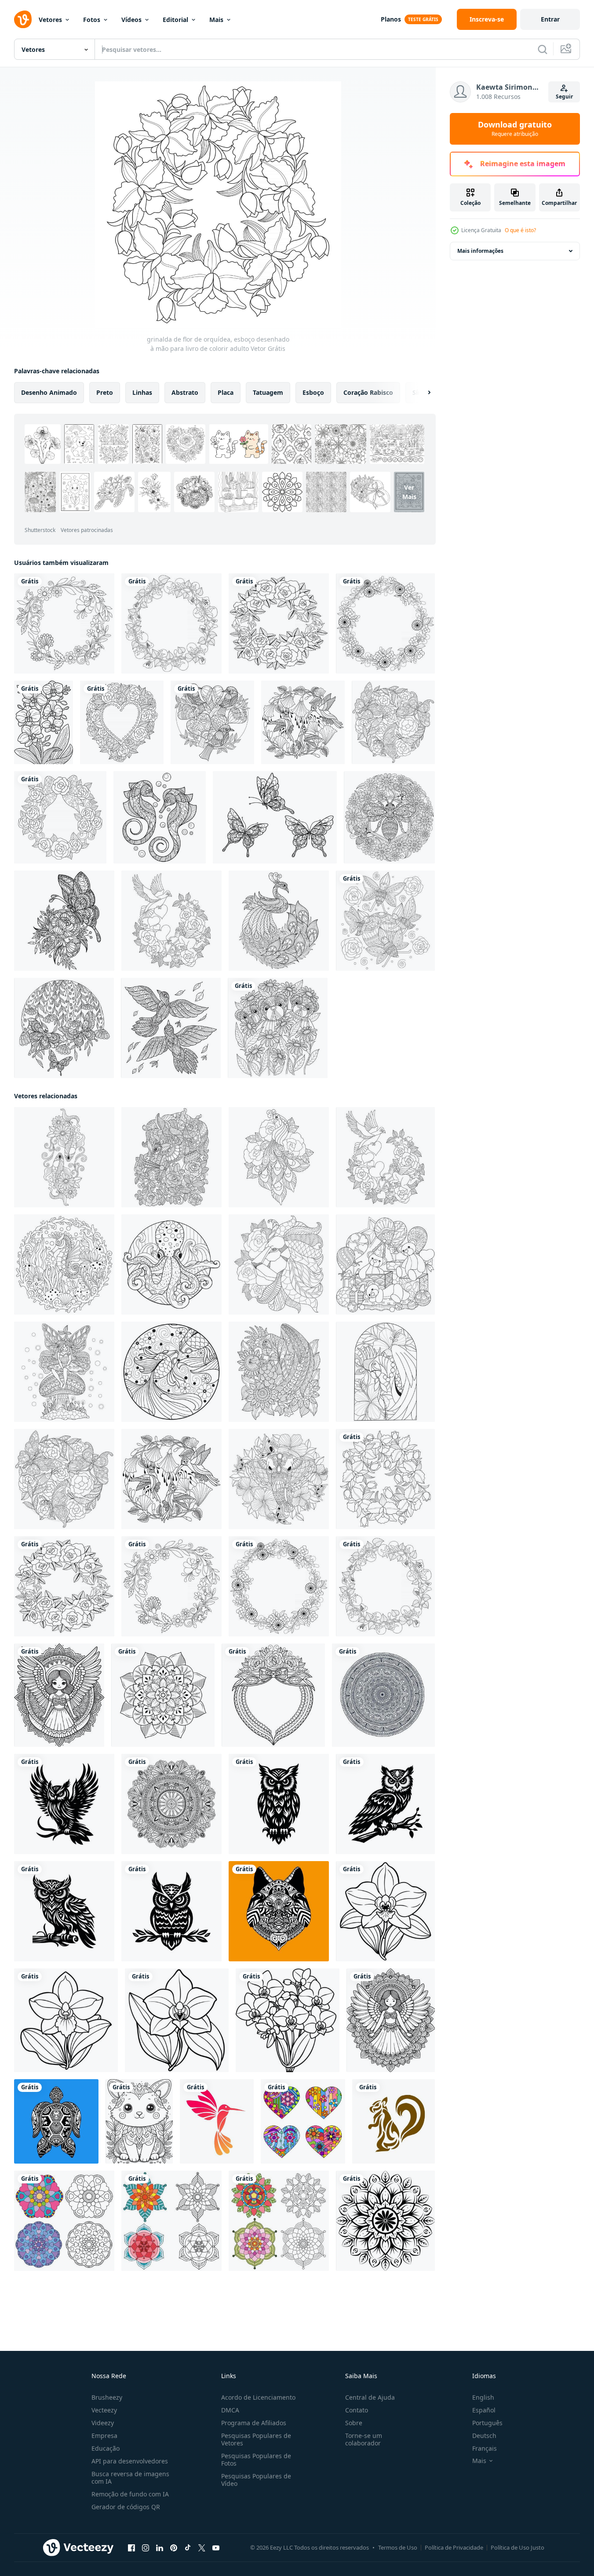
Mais (216, 20)
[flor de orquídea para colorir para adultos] (44, 722)
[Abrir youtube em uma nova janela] (216, 2548)
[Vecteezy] (23, 19)
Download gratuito (515, 129)
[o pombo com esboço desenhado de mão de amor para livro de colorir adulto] (171, 921)
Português (487, 2423)
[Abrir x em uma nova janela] (202, 2548)
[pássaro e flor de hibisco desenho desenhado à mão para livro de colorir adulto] (385, 1372)
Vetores (50, 20)
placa (226, 392)
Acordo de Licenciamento (258, 2397)
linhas (142, 392)
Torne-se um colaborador (364, 2439)
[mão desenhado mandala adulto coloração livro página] (171, 1804)
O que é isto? (520, 230)
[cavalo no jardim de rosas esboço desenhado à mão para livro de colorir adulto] (171, 1157)
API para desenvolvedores (130, 2461)
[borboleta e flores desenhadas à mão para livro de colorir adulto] (64, 921)
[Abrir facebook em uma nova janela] (131, 2548)
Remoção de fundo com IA (130, 2494)
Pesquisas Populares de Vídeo (256, 2480)
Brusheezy (107, 2397)
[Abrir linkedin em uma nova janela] (160, 2548)
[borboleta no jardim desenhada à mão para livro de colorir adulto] (64, 1028)
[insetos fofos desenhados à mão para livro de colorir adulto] (385, 921)
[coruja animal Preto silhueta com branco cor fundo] (64, 1804)
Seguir (564, 97)
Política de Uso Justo (517, 2547)
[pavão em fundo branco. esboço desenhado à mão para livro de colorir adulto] (279, 921)
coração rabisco (368, 392)
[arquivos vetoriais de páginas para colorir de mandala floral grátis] (385, 2221)
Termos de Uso (398, 2547)
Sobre (354, 2423)
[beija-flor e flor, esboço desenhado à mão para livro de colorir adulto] (303, 722)
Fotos (92, 20)
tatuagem (268, 392)
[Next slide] (422, 393)
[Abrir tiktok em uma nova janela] (188, 2548)
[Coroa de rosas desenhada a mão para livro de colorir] (60, 817)
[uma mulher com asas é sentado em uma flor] (391, 2020)
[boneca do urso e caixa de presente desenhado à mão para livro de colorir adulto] (385, 1264)
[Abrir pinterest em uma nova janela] (174, 2548)
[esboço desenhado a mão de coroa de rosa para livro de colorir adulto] (279, 623)
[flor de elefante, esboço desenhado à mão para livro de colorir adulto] (279, 1479)
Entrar (550, 19)
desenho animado (49, 392)
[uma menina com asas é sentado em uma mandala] (59, 1695)
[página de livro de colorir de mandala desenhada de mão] (383, 1695)
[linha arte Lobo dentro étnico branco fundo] (279, 1911)
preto (105, 392)
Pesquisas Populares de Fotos (256, 2459)
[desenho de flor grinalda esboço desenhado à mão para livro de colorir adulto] (64, 623)
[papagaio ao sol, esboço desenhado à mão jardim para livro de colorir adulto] (279, 1372)
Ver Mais (409, 492)
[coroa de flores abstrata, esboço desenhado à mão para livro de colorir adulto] (385, 623)
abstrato (185, 392)
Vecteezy (104, 2410)
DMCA (230, 2410)
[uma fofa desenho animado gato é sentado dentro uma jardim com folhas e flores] (139, 2121)
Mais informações (480, 251)
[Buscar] (543, 49)
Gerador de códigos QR (126, 2507)
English (483, 2397)
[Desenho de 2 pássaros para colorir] (171, 1028)
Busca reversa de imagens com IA (130, 2478)
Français (485, 2448)
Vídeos (131, 20)
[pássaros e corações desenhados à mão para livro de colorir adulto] (212, 722)
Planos (391, 19)
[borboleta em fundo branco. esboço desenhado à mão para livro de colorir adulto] (275, 817)
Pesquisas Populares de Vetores (256, 2439)
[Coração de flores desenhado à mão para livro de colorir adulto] (122, 722)
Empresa (104, 2436)
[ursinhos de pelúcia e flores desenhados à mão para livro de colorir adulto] (278, 1028)
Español (484, 2410)
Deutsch (484, 2436)
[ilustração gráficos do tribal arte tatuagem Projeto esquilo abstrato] (394, 2121)
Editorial (175, 20)
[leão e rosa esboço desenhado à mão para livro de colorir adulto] (279, 1264)
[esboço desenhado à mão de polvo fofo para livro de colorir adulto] (171, 1264)
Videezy (103, 2423)
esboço (313, 392)
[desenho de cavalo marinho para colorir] (160, 817)
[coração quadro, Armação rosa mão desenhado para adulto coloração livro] (273, 1695)
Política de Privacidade (454, 2547)
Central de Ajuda (370, 2397)
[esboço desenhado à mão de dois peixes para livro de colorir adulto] (64, 1157)
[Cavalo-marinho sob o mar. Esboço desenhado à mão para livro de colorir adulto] (64, 1264)
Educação (106, 2448)
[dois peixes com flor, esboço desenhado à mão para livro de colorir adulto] (171, 1372)
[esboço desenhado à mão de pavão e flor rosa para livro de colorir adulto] (279, 1157)
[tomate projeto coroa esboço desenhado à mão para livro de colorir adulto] (171, 623)
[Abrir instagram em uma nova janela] (146, 2548)
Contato (357, 2410)
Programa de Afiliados (254, 2423)
